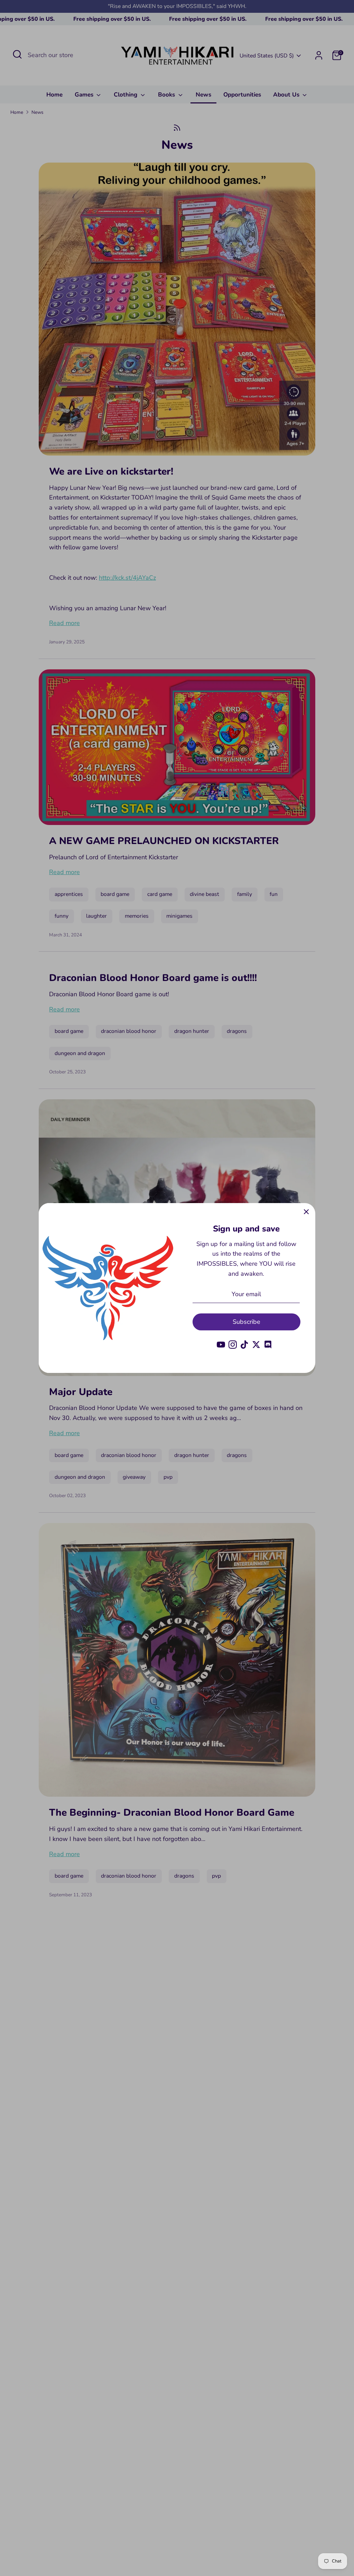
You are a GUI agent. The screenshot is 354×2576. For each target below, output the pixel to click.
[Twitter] (256, 1345)
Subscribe (246, 1322)
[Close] (306, 1212)
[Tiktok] (244, 1345)
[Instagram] (233, 1345)
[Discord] (268, 1345)
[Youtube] (221, 1345)
